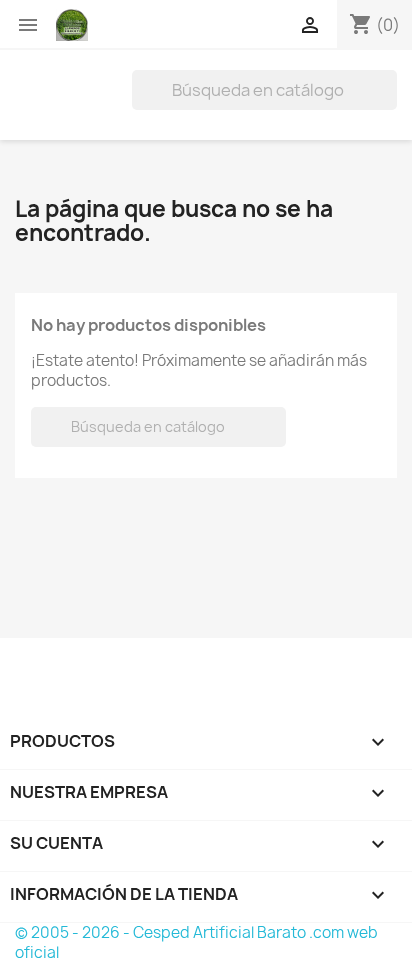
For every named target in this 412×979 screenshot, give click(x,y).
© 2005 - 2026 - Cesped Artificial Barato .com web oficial (196, 942)
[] (389, 104)
